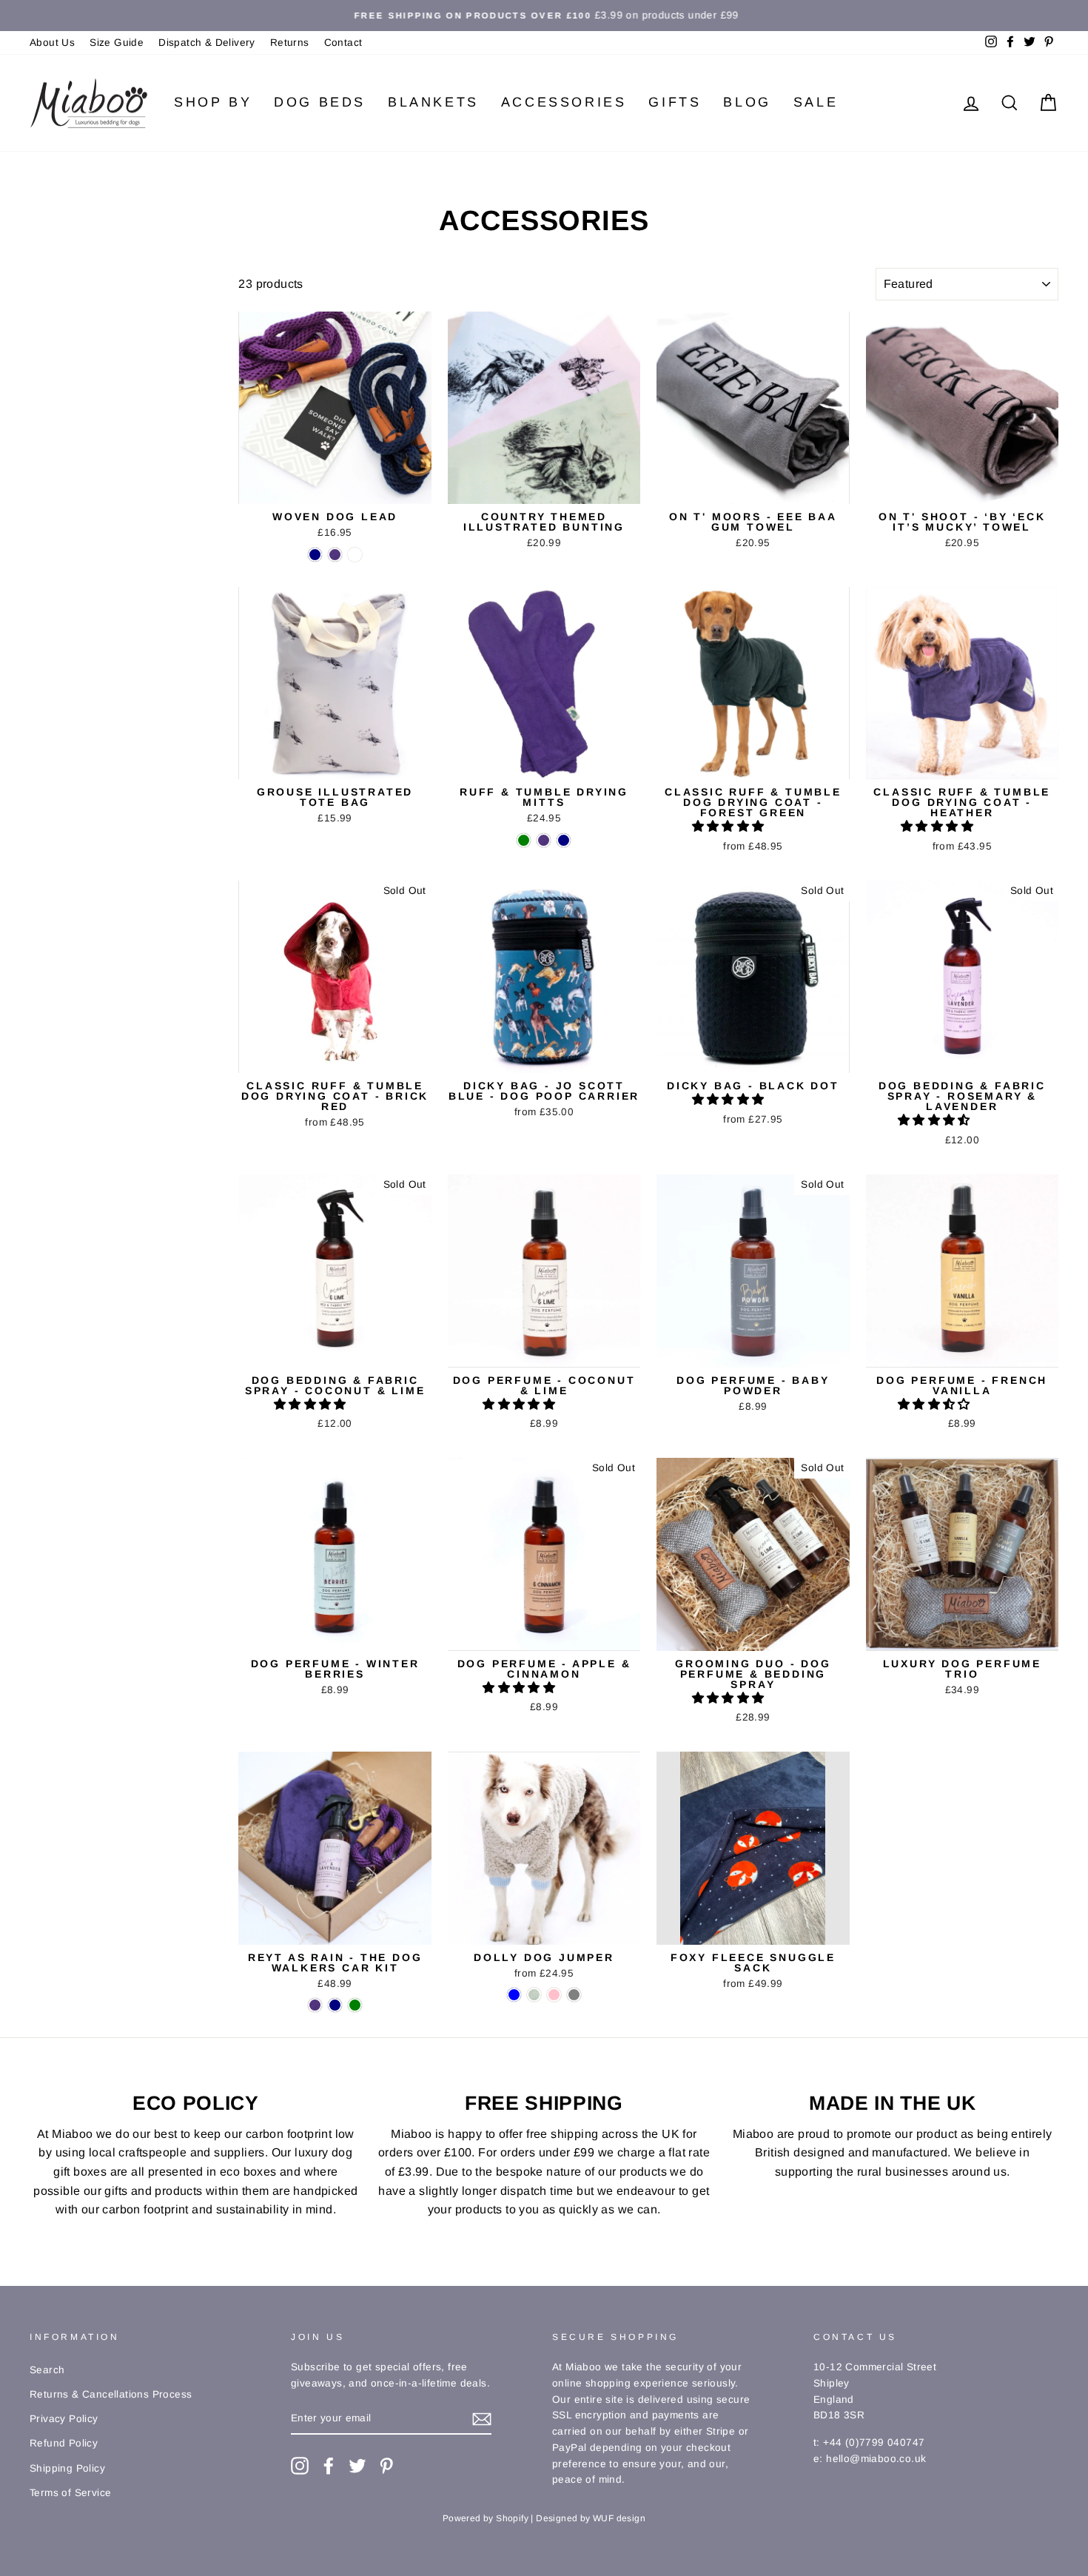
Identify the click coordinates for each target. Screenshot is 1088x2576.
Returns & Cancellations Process (111, 2394)
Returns (290, 43)
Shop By (213, 102)
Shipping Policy (67, 2468)
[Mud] (355, 555)
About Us (52, 43)
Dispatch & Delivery (207, 43)
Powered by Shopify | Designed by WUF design (544, 2518)
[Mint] (534, 1995)
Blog (747, 102)
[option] (544, 16)
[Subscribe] (482, 2418)
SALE (816, 102)
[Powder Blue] (514, 1995)
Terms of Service (70, 2493)
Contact (343, 43)
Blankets (433, 102)
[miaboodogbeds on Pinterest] (386, 2466)
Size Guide (117, 43)
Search (47, 2370)
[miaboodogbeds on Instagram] (300, 2466)
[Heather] (335, 555)
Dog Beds (320, 102)
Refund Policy (64, 2443)
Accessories (564, 102)
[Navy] (315, 555)
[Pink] (554, 1995)
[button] (730, 826)
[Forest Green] (524, 840)
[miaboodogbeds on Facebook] (329, 2466)
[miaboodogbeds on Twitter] (357, 2466)
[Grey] (574, 1995)
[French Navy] (335, 2005)
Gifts (675, 102)
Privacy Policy (64, 2419)
